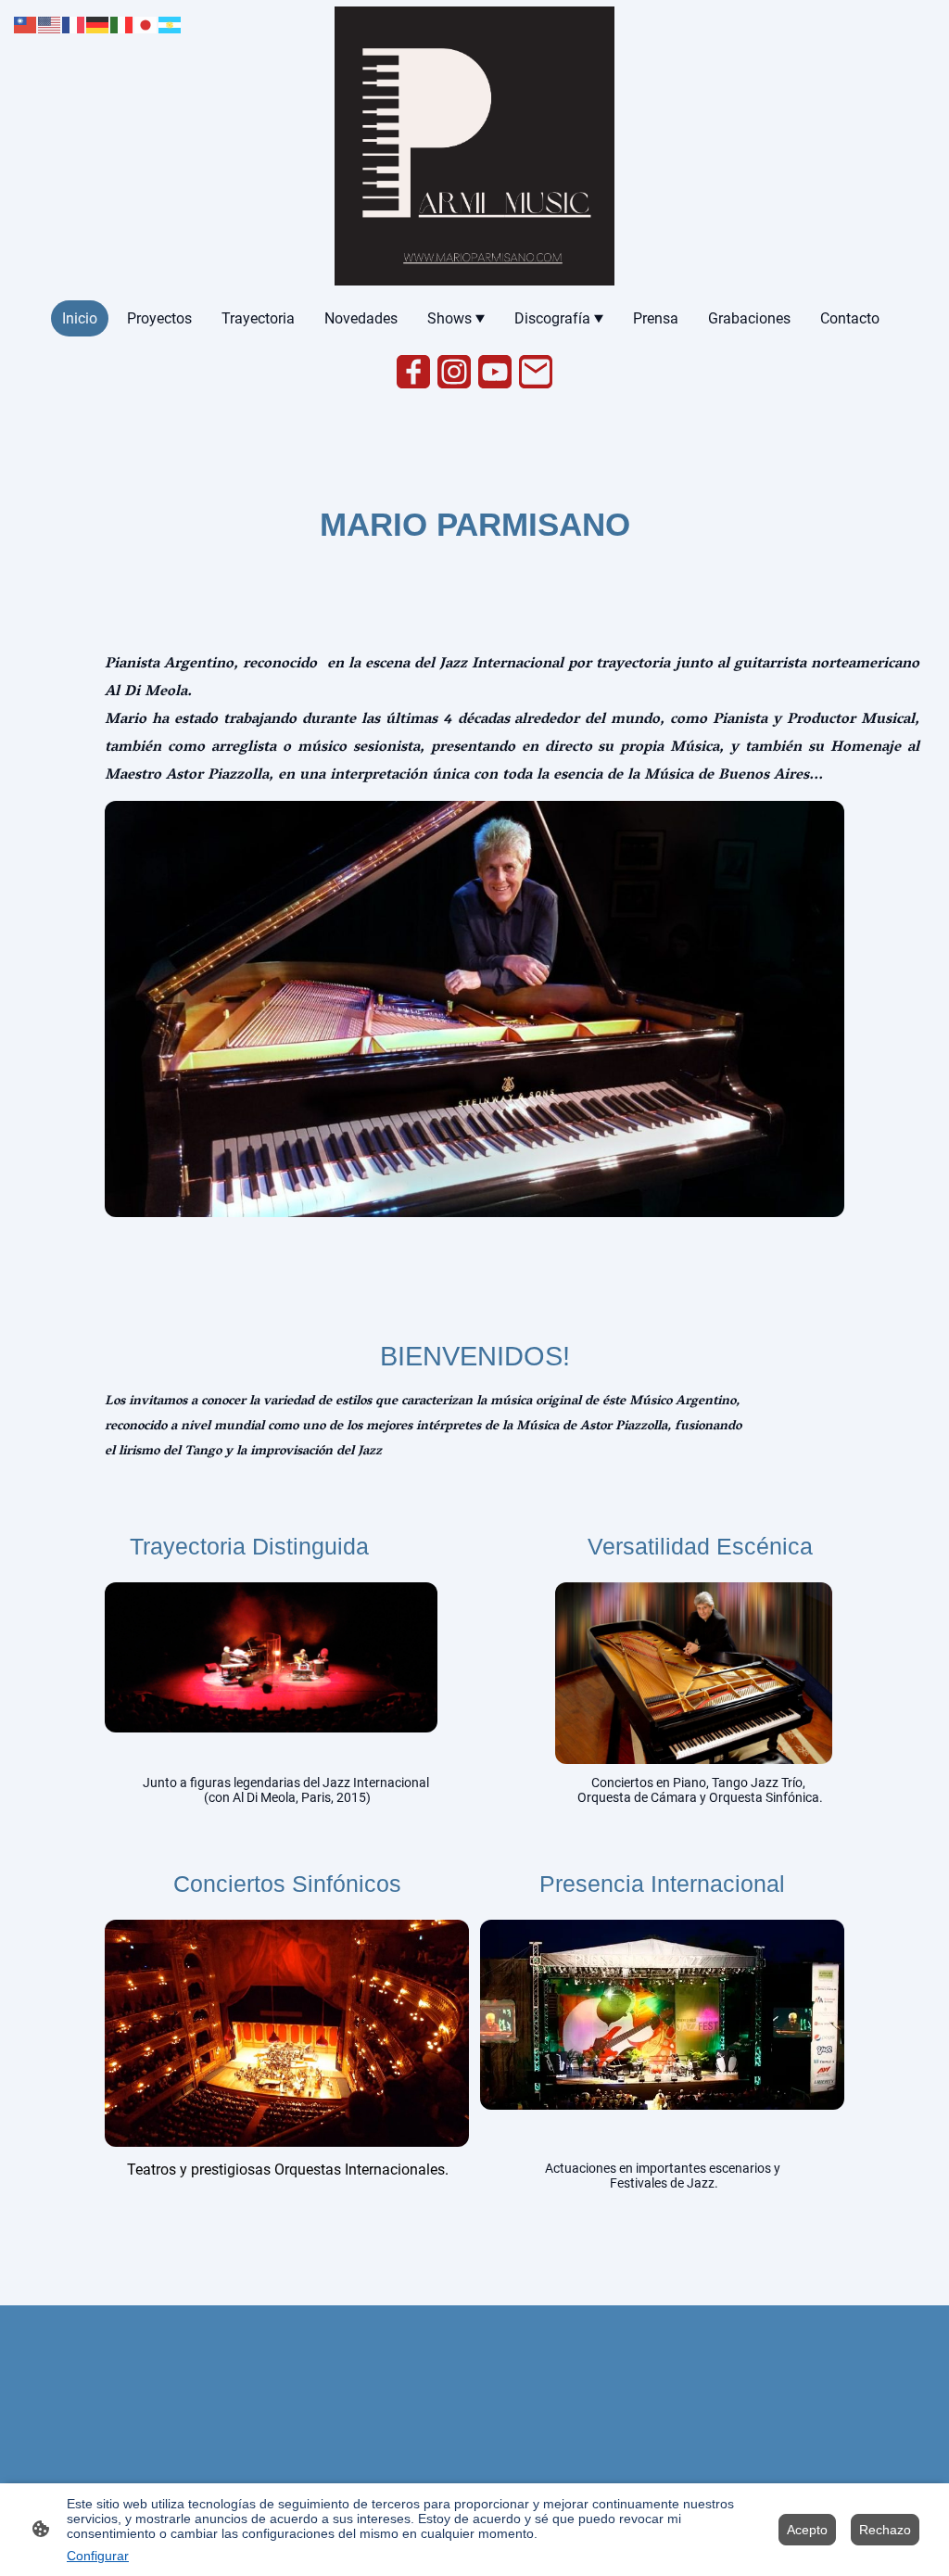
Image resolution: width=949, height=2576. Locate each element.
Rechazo (885, 2530)
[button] (26, 24)
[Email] (536, 372)
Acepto (807, 2530)
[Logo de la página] (474, 146)
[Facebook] (413, 372)
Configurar (98, 2556)
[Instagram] (454, 372)
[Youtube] (495, 372)
